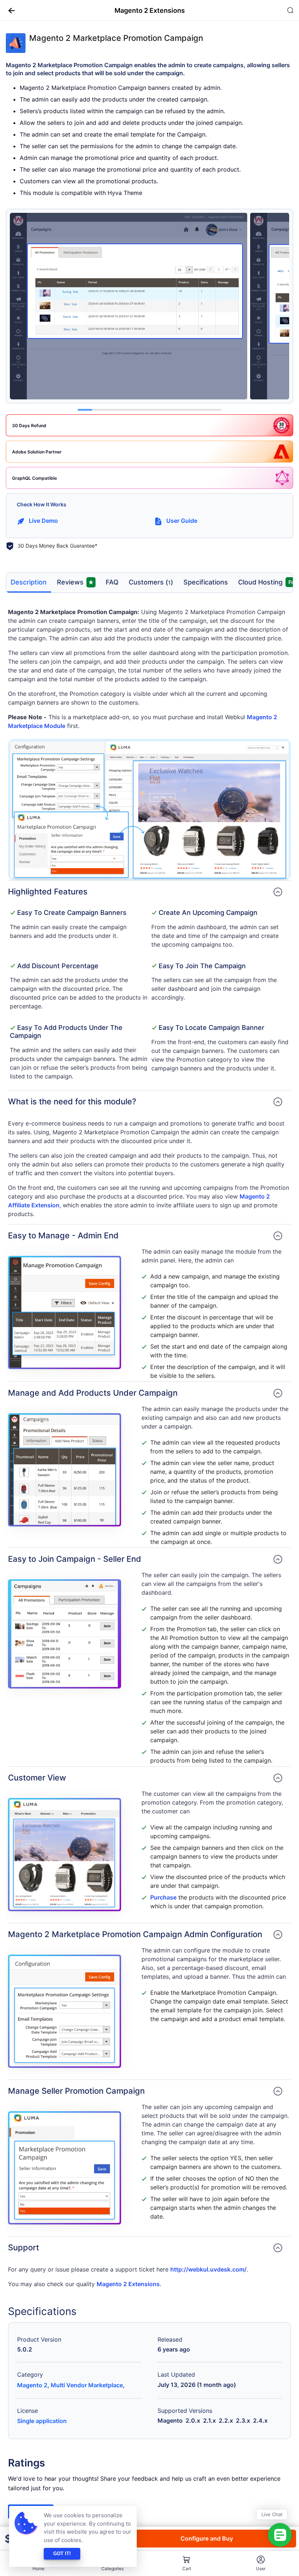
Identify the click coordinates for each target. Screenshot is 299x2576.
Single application (42, 2421)
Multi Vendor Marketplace (87, 2385)
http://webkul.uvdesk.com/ (208, 2269)
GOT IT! (62, 2554)
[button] (9, 10)
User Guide (182, 521)
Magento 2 (32, 2385)
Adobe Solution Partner (37, 452)
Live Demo (43, 521)
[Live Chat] (280, 2535)
